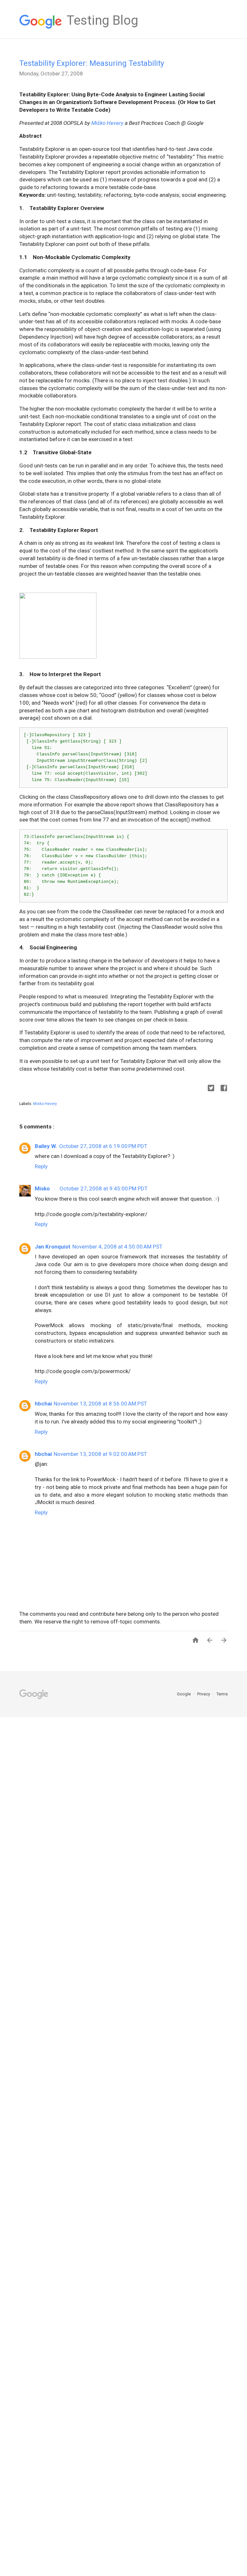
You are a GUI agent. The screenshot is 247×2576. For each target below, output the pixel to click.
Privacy (204, 1694)
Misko (42, 1188)
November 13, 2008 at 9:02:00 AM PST (100, 1454)
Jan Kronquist (53, 1247)
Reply (41, 1166)
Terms (222, 1694)
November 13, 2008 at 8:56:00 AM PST (100, 1404)
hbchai (43, 1404)
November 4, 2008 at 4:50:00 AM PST (117, 1247)
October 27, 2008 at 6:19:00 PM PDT (103, 1146)
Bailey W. (46, 1146)
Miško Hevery (107, 123)
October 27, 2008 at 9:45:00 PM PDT (104, 1188)
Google (184, 1694)
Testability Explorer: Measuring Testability (92, 63)
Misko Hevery (45, 1104)
